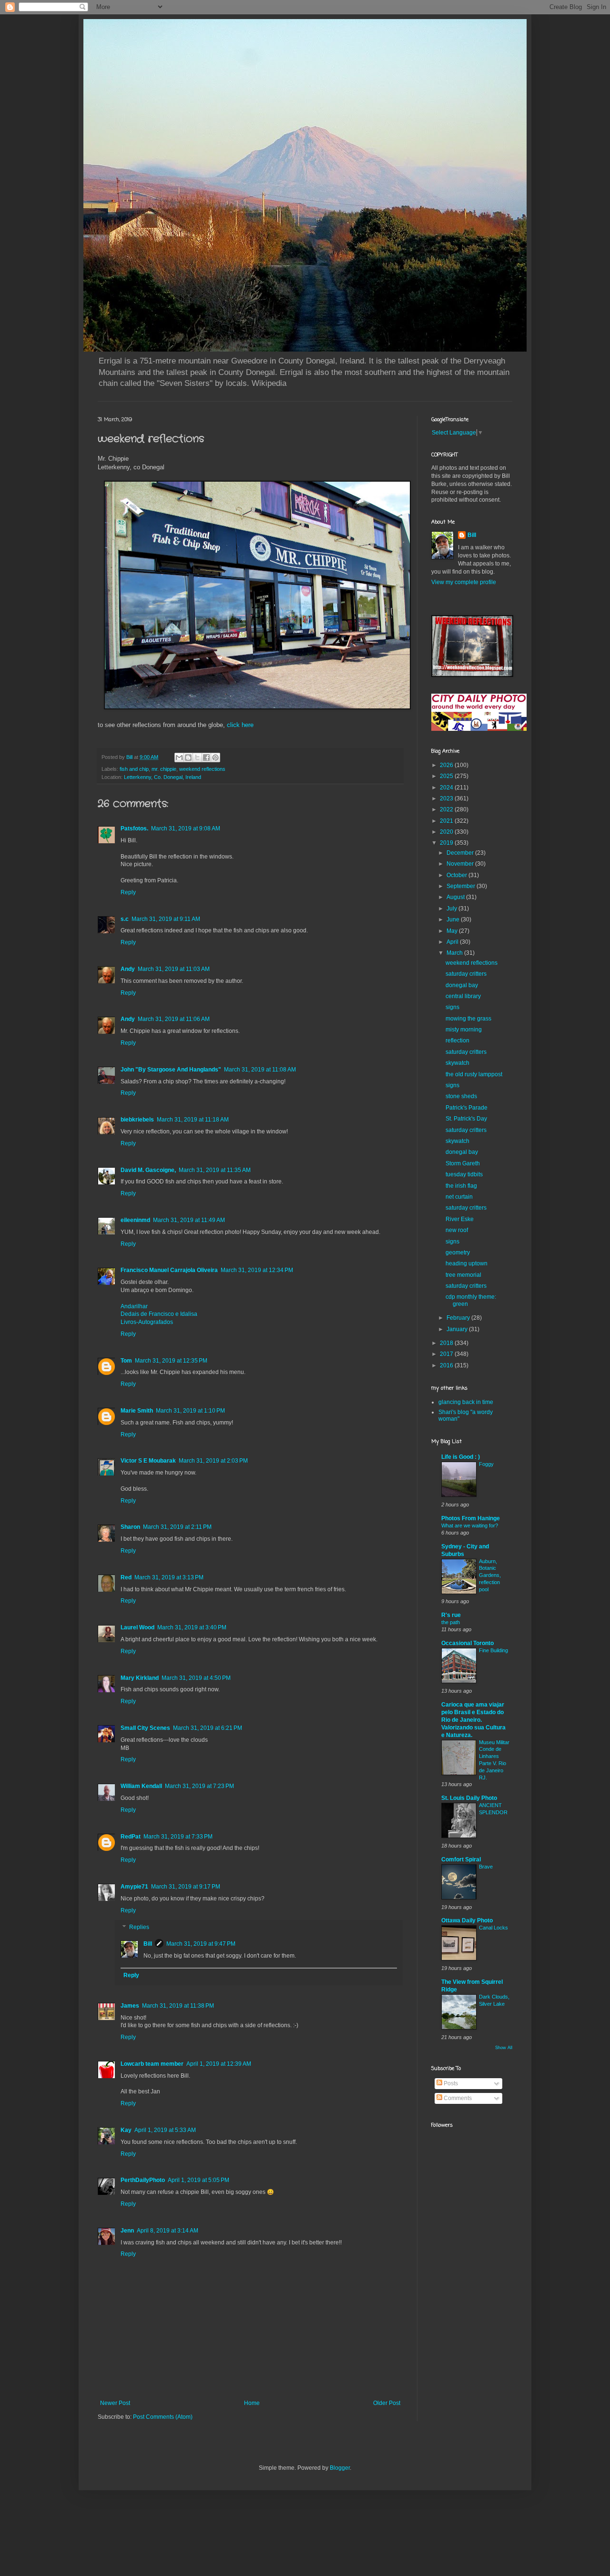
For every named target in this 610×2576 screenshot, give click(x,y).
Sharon (130, 1527)
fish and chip (134, 769)
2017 (447, 1354)
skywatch (457, 1063)
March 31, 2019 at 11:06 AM (174, 1019)
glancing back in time (466, 1402)
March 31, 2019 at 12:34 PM (257, 1270)
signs (452, 1007)
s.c (125, 919)
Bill (148, 1944)
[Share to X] (197, 758)
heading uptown (467, 1263)
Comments (457, 2098)
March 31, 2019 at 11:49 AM (189, 1220)
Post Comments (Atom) (163, 2417)
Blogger (340, 2468)
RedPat (131, 1837)
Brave (486, 1867)
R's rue (451, 1615)
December (461, 853)
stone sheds (461, 1096)
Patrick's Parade (467, 1108)
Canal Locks (493, 1928)
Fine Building (493, 1650)
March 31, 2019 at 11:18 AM (193, 1120)
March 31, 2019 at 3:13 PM (169, 1577)
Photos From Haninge (471, 1518)
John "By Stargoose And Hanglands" (171, 1070)
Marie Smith (137, 1411)
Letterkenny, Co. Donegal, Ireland (163, 777)
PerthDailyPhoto (143, 2180)
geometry (458, 1253)
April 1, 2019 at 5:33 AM (165, 2130)
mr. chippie (164, 769)
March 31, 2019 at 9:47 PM (201, 1944)
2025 (447, 776)
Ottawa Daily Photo (467, 1920)
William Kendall (141, 1786)
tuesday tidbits (464, 1174)
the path (451, 1622)
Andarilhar (134, 1306)
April (453, 942)
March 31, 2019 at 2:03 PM (213, 1461)
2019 (447, 843)
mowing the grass (468, 1019)
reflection (457, 1041)
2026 (447, 765)
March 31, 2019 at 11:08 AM (260, 1070)
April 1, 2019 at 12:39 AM (219, 2064)
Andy (128, 969)
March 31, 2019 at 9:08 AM (186, 828)
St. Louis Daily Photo (469, 1798)
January (458, 1329)
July (452, 909)
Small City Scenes (145, 1728)
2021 (447, 821)
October (457, 875)
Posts (450, 2083)
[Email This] (179, 758)
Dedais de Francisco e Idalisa (159, 1314)
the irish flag (461, 1186)
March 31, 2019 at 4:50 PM (196, 1678)
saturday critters (466, 974)
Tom (126, 1361)
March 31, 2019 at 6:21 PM (208, 1728)
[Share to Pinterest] (215, 758)
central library (463, 996)
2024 (447, 788)
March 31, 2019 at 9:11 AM (166, 919)
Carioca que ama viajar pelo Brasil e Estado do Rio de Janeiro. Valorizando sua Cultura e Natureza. (473, 1720)
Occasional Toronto (468, 1643)
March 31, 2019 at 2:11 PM (177, 1527)
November (461, 864)
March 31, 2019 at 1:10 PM (190, 1411)
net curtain (459, 1197)
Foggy (486, 1464)
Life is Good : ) (461, 1457)
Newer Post (115, 2403)
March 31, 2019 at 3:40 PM (192, 1627)
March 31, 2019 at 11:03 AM (174, 969)
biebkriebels (137, 1120)
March (455, 953)
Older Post (387, 2403)
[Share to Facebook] (206, 758)
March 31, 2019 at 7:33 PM (178, 1837)
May (453, 931)
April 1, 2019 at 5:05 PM (198, 2180)
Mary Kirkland (140, 1678)
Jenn (127, 2231)
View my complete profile (464, 582)
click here (240, 725)
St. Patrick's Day (466, 1119)
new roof (457, 1230)
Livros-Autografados (147, 1322)
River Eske (460, 1219)
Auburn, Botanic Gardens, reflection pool (490, 1575)
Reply (128, 892)
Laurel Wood (137, 1627)
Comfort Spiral (461, 1859)
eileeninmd (135, 1220)
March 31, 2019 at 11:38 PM (178, 2006)
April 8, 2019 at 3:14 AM (168, 2231)
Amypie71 (134, 1887)
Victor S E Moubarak (148, 1461)
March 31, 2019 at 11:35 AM (215, 1170)
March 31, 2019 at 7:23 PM (199, 1786)
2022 (447, 809)
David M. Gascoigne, (148, 1170)
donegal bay (462, 985)
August (456, 897)
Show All (504, 2048)
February (459, 1318)
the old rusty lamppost (474, 1074)
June (454, 919)
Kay (126, 2130)
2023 (447, 798)
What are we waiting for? (470, 1525)
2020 (447, 832)
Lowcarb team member (152, 2064)
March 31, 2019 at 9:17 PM (186, 1887)
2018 (447, 1343)
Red (126, 1577)
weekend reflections (202, 769)
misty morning (464, 1030)
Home (252, 2403)
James (130, 2006)
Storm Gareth (463, 1163)
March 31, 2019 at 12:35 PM (171, 1361)
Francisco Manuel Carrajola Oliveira (169, 1270)
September (462, 886)
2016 (447, 1365)
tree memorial (463, 1275)
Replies (139, 1928)
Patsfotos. (134, 828)
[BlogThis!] (188, 758)
